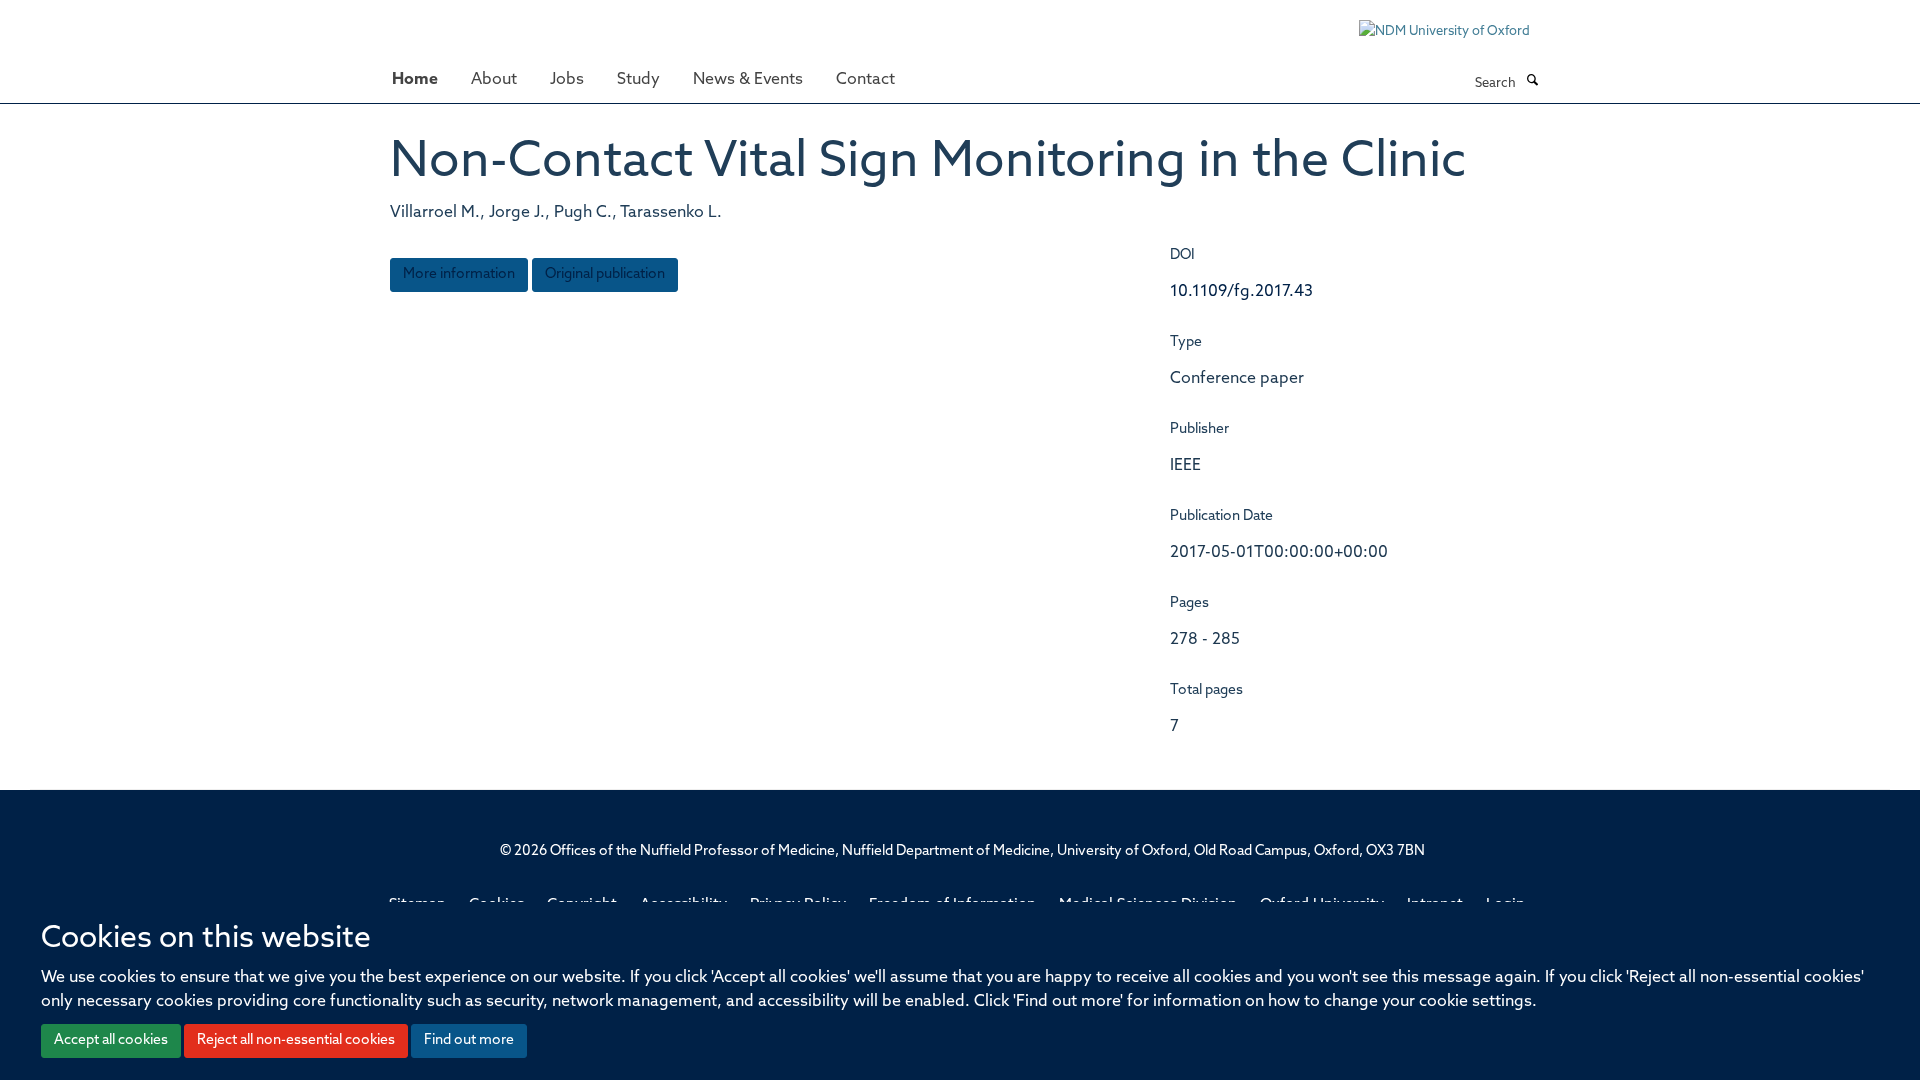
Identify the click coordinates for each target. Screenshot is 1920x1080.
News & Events (748, 80)
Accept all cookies (111, 1040)
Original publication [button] (605, 274)
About (494, 80)
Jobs (567, 80)
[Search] (1532, 82)
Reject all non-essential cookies (296, 1040)
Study (638, 80)
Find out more (469, 1040)
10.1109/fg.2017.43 (1241, 292)
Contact (865, 80)
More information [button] (459, 274)
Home (415, 80)
